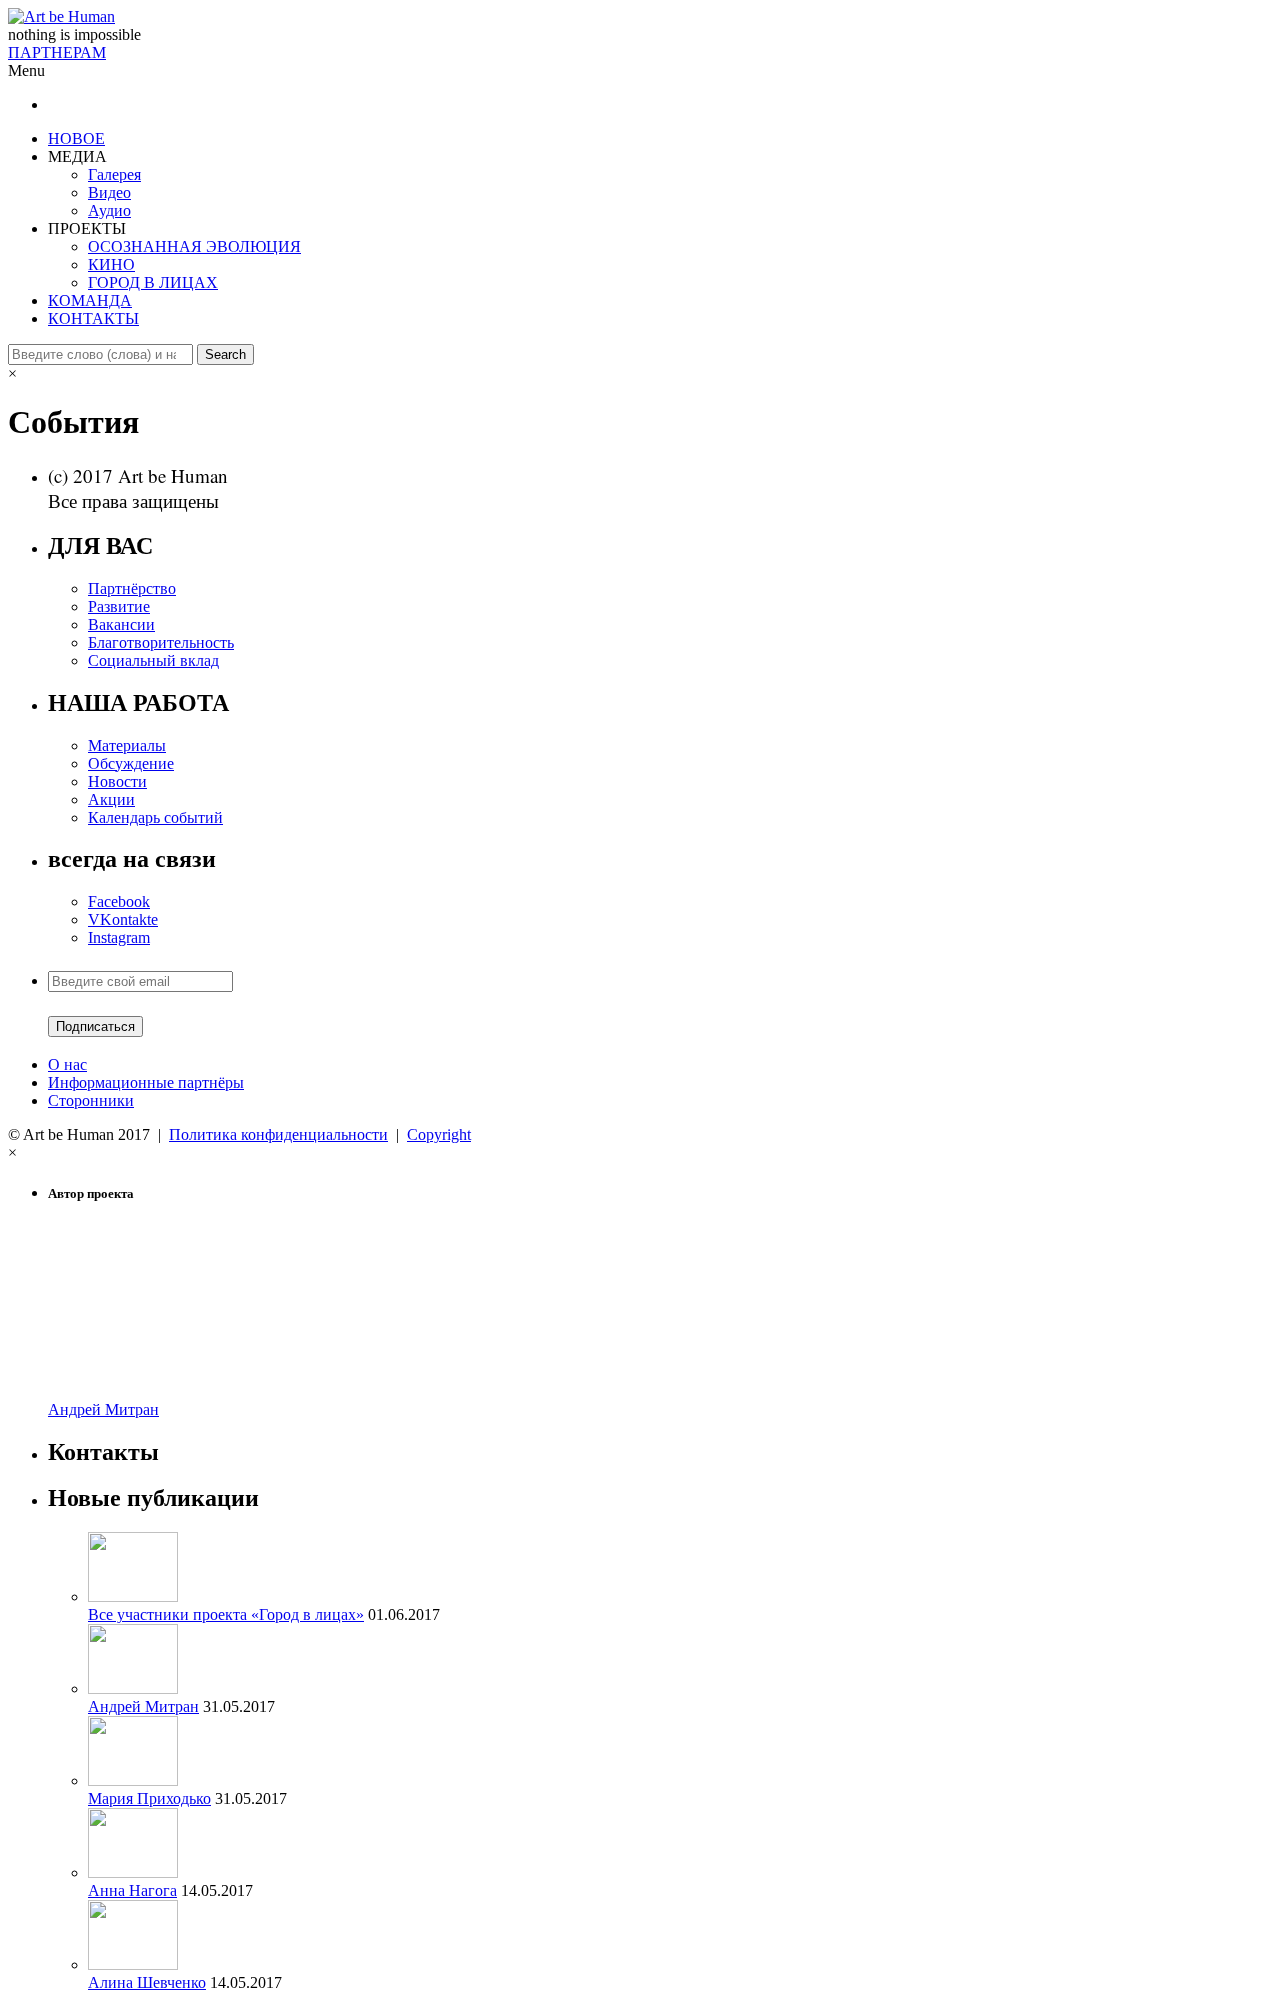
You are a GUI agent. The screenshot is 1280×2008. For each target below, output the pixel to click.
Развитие (119, 606)
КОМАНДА (90, 300)
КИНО (111, 264)
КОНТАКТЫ (93, 318)
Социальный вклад (153, 660)
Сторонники (91, 1100)
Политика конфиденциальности (278, 1134)
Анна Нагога (132, 1890)
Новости (117, 781)
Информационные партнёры (146, 1082)
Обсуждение (131, 763)
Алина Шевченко (147, 1982)
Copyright (439, 1134)
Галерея (114, 174)
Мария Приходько (149, 1798)
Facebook (119, 901)
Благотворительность (161, 642)
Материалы (127, 745)
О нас (67, 1064)
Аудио (109, 210)
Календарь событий (155, 817)
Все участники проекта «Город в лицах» (226, 1614)
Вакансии (121, 624)
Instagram (119, 937)
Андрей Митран (103, 1409)
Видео (109, 192)
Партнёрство (132, 588)
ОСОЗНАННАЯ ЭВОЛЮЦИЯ (194, 246)
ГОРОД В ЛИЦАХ (153, 282)
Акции (111, 799)
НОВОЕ (76, 138)
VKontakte (123, 919)
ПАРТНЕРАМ (57, 52)
